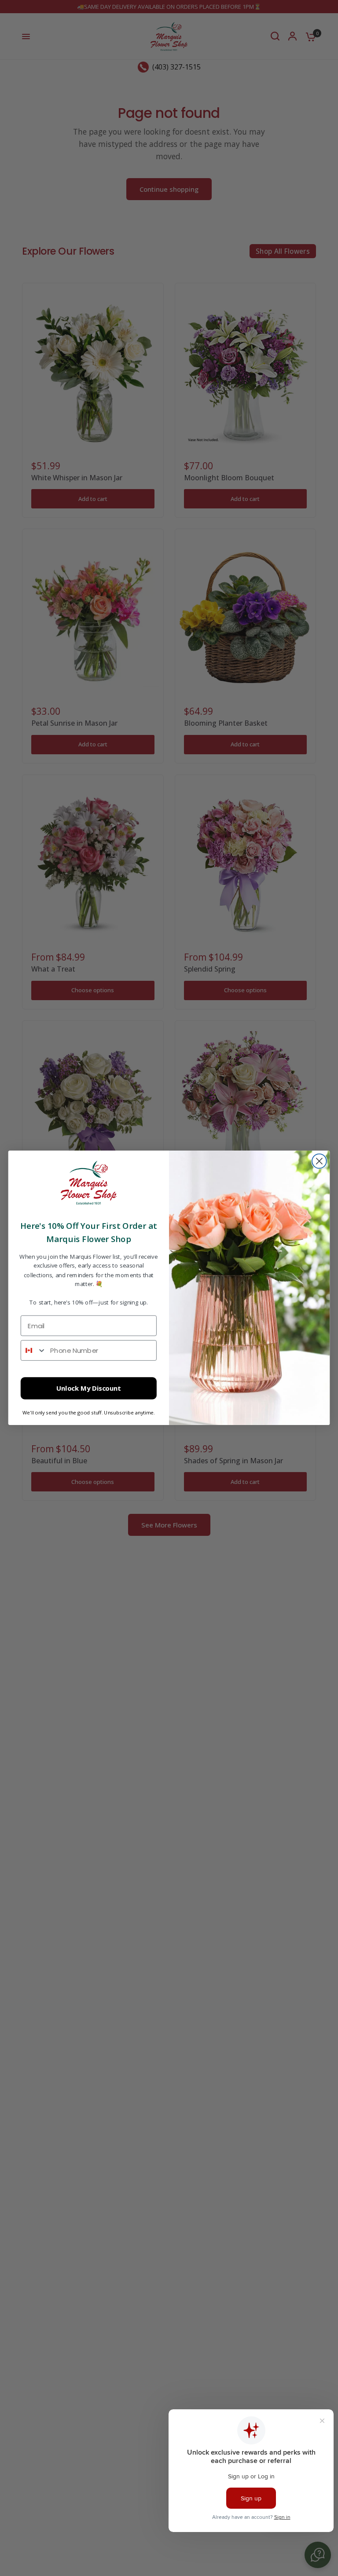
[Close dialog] (319, 1161)
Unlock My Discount (89, 1389)
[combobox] (34, 1350)
